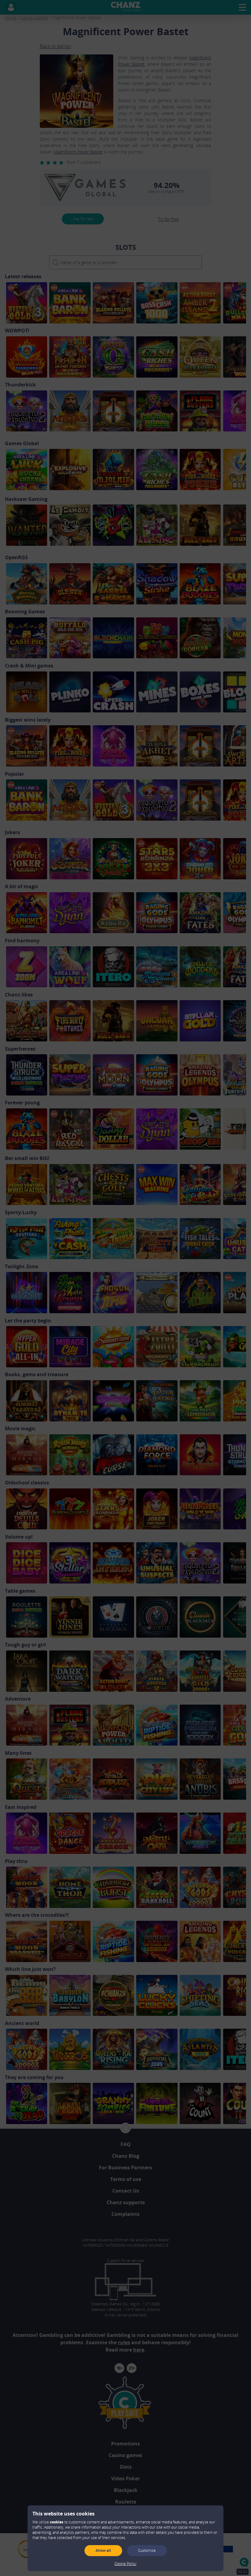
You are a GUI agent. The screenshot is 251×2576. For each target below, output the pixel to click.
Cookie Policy (125, 2564)
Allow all (103, 2550)
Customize (147, 2550)
